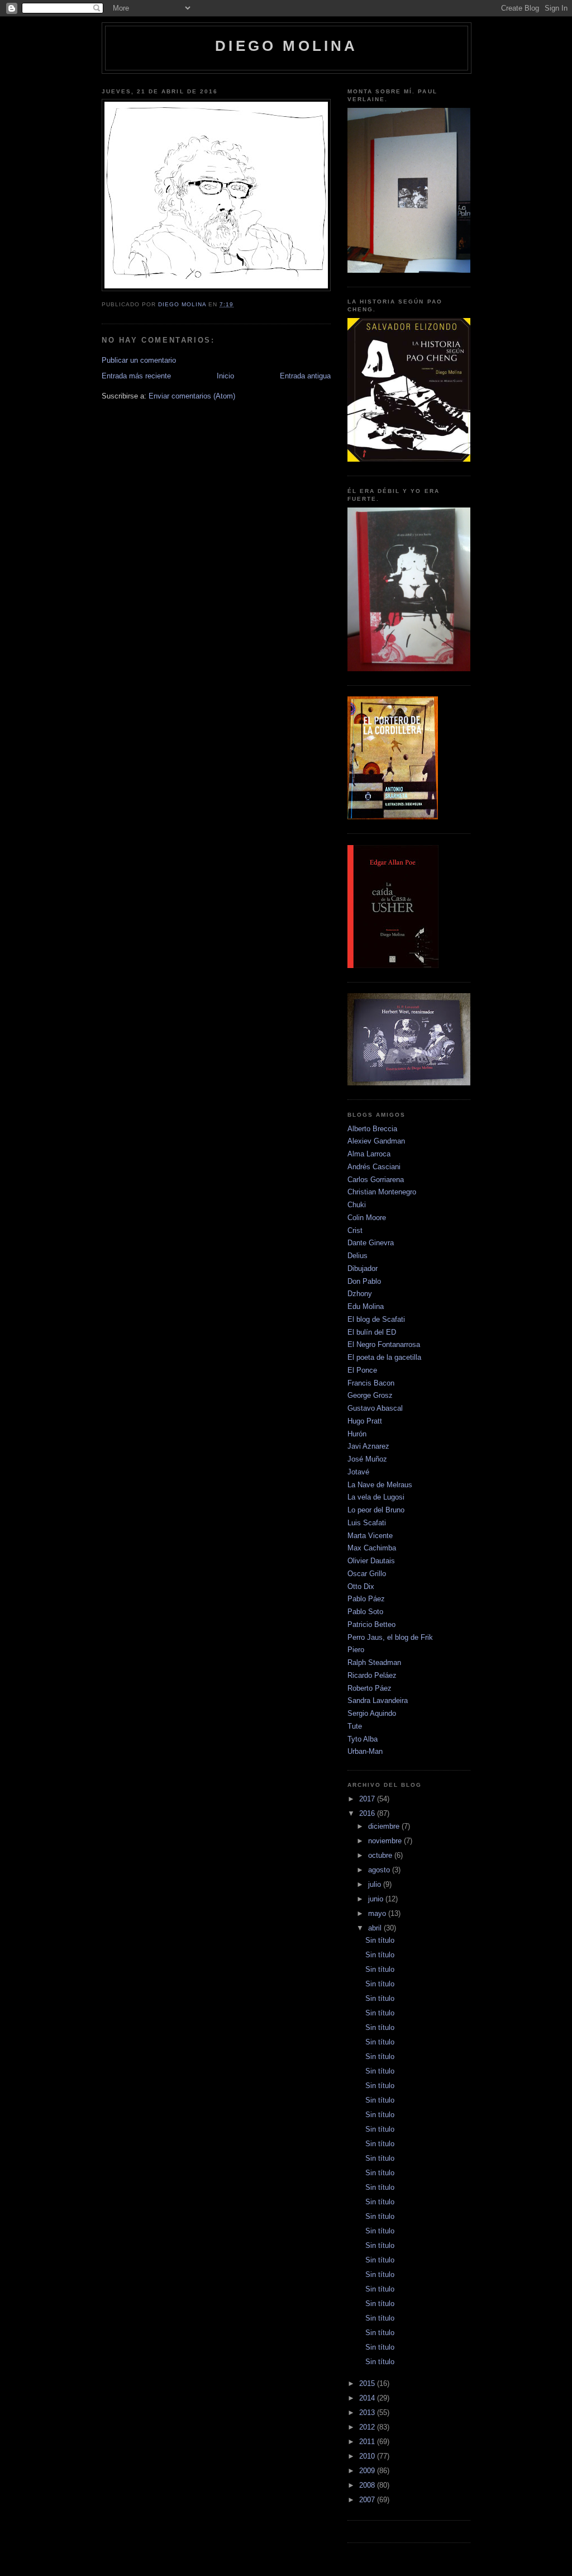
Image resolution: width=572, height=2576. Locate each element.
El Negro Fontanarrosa (384, 1344)
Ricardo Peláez (372, 1675)
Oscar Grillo (367, 1574)
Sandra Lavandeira (378, 1700)
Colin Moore (367, 1218)
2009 (368, 2471)
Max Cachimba (372, 1548)
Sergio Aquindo (372, 1713)
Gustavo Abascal (375, 1408)
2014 (368, 2398)
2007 (368, 2500)
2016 (368, 1813)
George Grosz (370, 1395)
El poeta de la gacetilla (384, 1357)
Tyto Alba (363, 1739)
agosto (380, 1870)
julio (376, 1884)
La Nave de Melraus (380, 1485)
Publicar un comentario (139, 360)
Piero (356, 1650)
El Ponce (362, 1370)
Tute (355, 1726)
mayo (378, 1913)
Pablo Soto (365, 1612)
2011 (368, 2442)
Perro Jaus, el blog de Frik (390, 1637)
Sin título (380, 1940)
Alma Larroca (369, 1154)
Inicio (225, 376)
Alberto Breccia (372, 1129)
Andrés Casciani (374, 1167)
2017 (368, 1799)
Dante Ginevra (371, 1243)
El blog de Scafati (376, 1319)
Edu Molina (366, 1306)
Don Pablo (364, 1281)
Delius (357, 1256)
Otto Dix (361, 1586)
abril (376, 1928)
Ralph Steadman (374, 1662)
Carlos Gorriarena (376, 1180)
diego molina (286, 46)
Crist (355, 1230)
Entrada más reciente (136, 376)
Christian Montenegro (382, 1192)
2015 (368, 2383)
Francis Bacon (371, 1383)
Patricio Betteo (371, 1624)
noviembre (386, 1841)
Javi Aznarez (368, 1446)
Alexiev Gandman (376, 1141)
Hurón (357, 1434)
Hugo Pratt (365, 1421)
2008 (368, 2485)
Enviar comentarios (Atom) (192, 396)
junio (377, 1899)
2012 (368, 2427)
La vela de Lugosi (376, 1497)
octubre (381, 1855)
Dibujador (363, 1268)
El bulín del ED (372, 1332)
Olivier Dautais (371, 1561)
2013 (368, 2413)
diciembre (385, 1826)
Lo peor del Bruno (376, 1510)
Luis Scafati (367, 1523)
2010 (368, 2456)
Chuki (357, 1205)
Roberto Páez (370, 1688)
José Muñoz (367, 1459)
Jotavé (358, 1472)
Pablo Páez (366, 1599)
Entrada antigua (305, 376)
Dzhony (360, 1294)
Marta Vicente (370, 1536)
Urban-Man (365, 1751)
